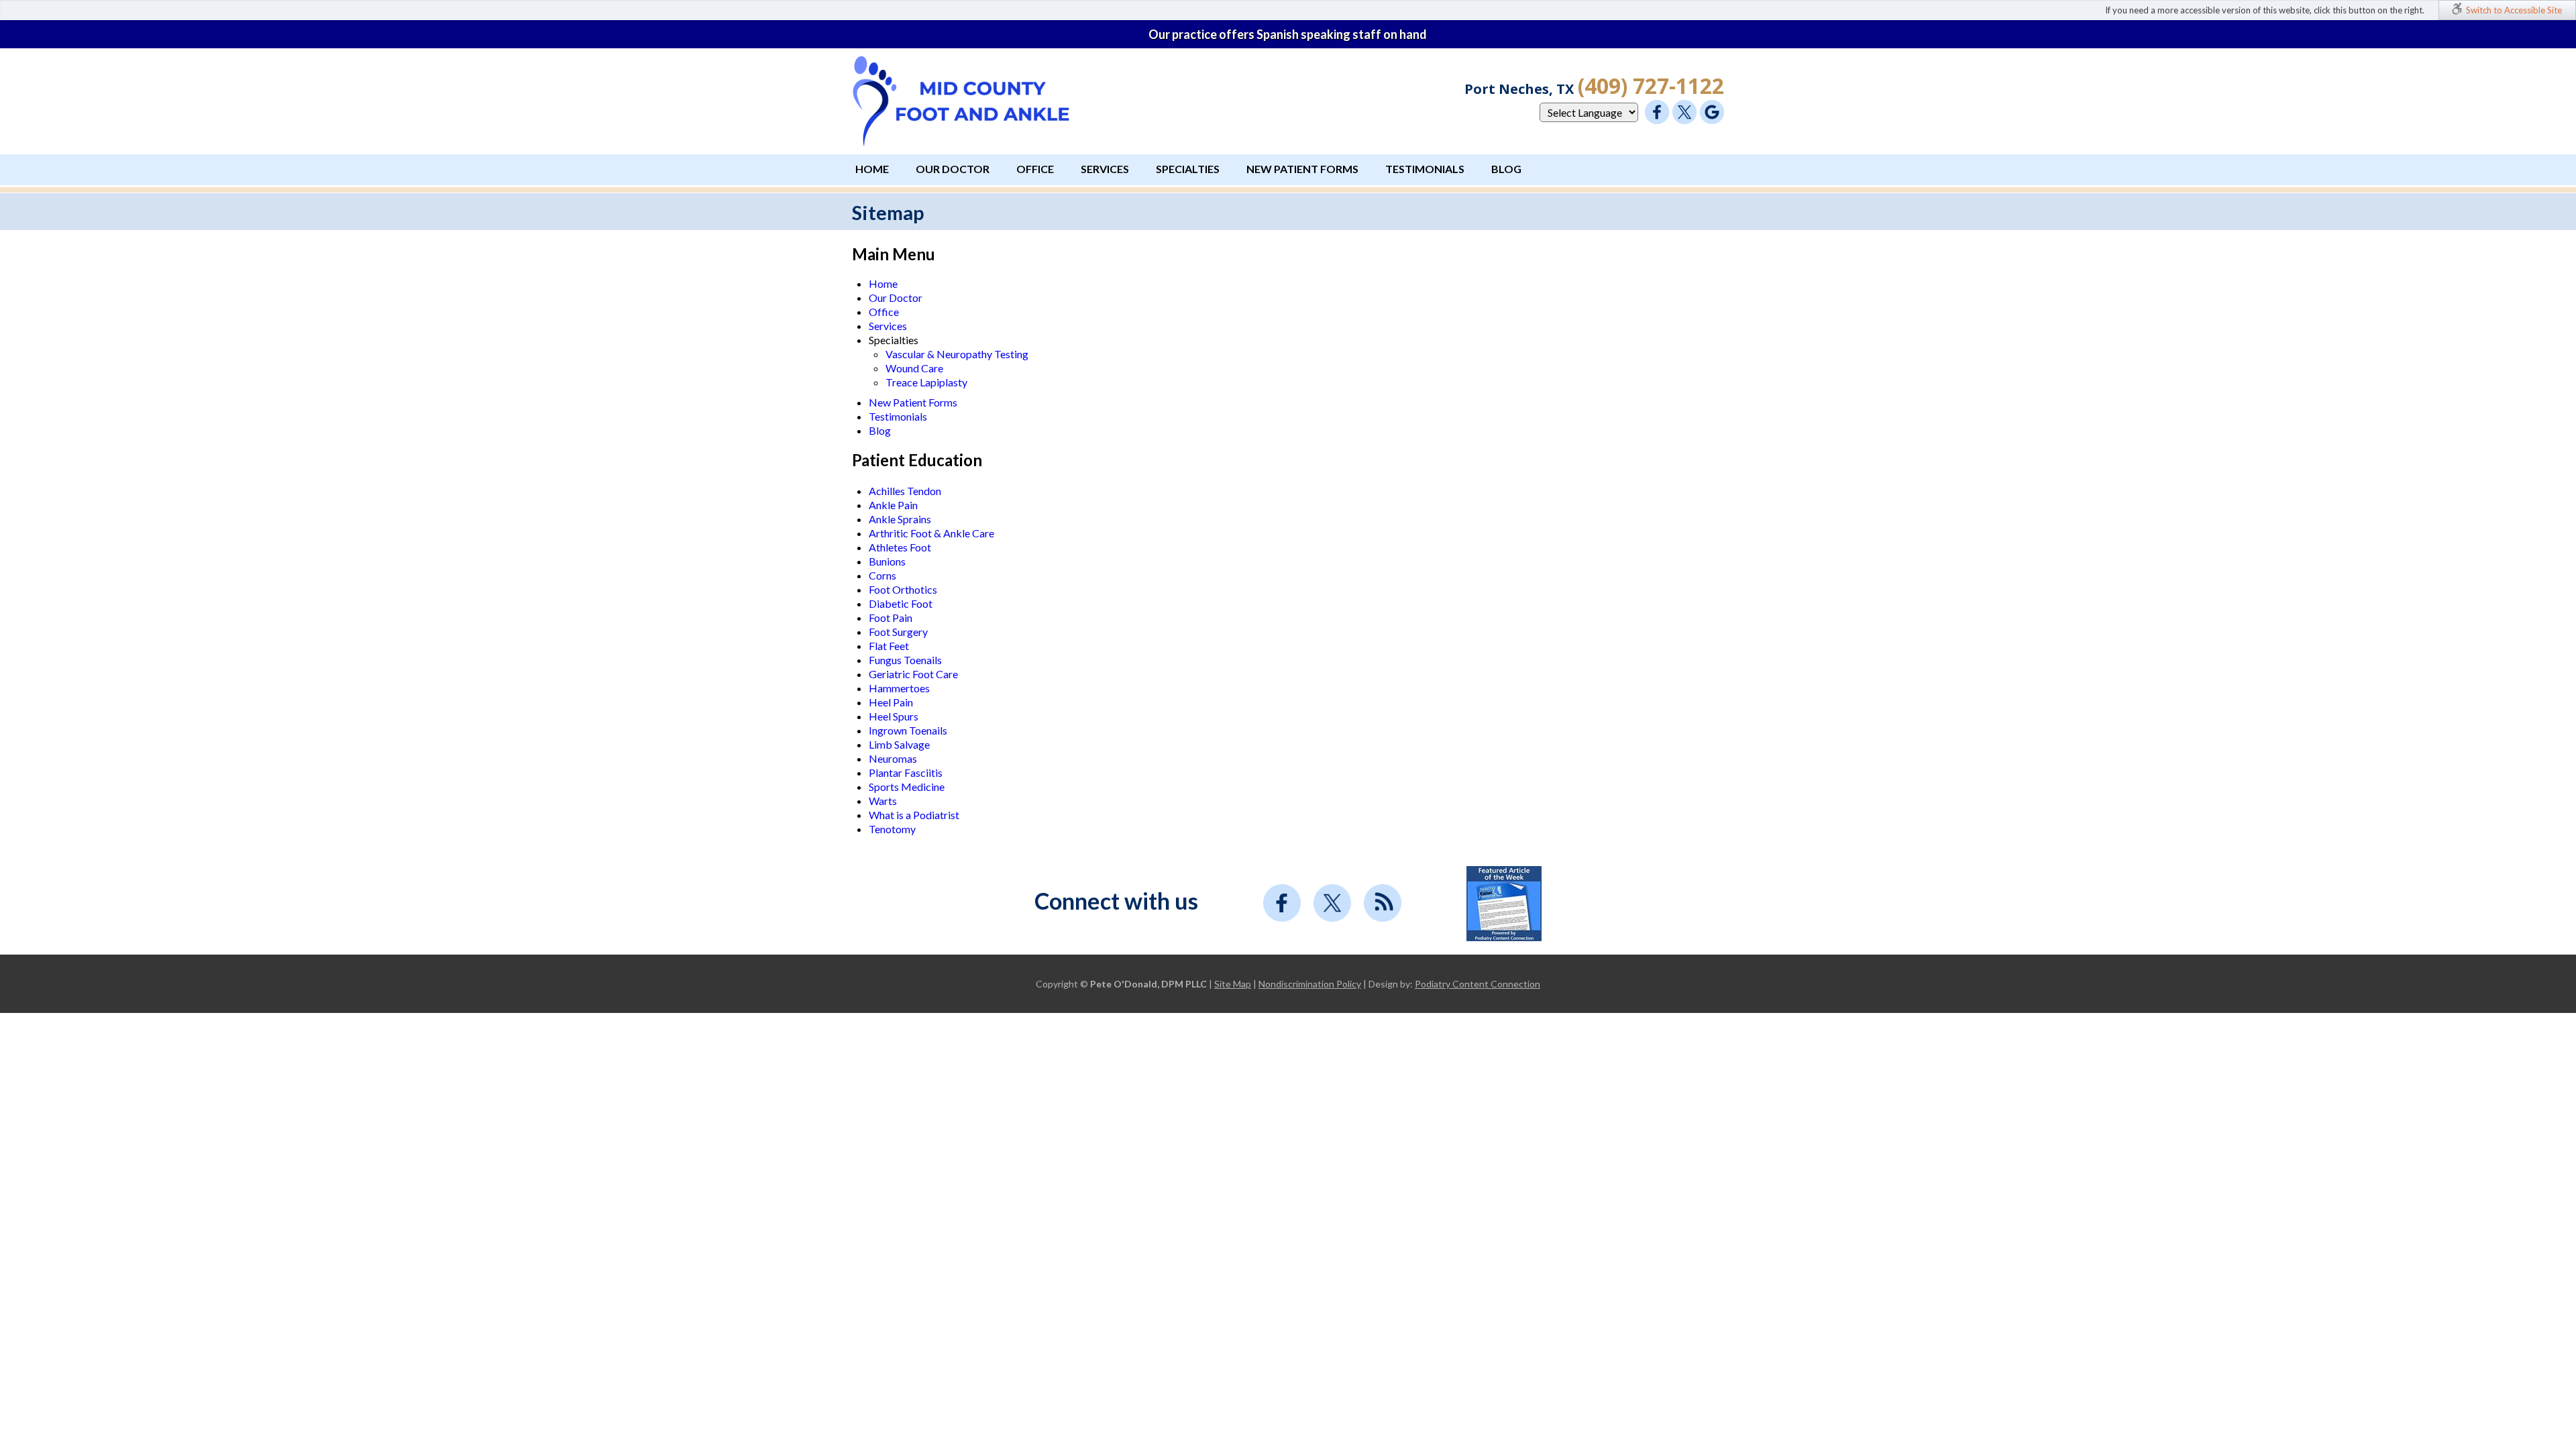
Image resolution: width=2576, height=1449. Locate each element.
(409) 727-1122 (1651, 86)
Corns (882, 575)
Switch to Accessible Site (2514, 10)
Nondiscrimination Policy (1310, 984)
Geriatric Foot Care (913, 674)
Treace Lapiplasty (926, 382)
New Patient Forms (1302, 169)
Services (1105, 169)
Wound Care (914, 368)
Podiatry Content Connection (1478, 984)
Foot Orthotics (903, 589)
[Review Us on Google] (1712, 112)
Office (1035, 169)
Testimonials (1425, 169)
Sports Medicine (907, 787)
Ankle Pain (893, 505)
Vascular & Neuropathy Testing (957, 354)
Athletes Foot (900, 547)
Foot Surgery (898, 632)
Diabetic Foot (901, 603)
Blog (1506, 169)
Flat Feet (889, 646)
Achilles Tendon (905, 491)
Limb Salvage (899, 744)
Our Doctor (953, 169)
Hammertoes (899, 688)
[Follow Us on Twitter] (1684, 112)
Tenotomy (892, 829)
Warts (883, 801)
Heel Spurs (894, 716)
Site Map (1233, 984)
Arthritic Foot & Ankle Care (931, 533)
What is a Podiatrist (914, 815)
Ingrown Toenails (908, 730)
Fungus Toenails (905, 660)
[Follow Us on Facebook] (1657, 112)
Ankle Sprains (900, 519)
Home (872, 169)
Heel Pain (891, 702)
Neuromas (893, 758)
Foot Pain (891, 618)
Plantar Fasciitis (906, 772)
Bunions (887, 561)
